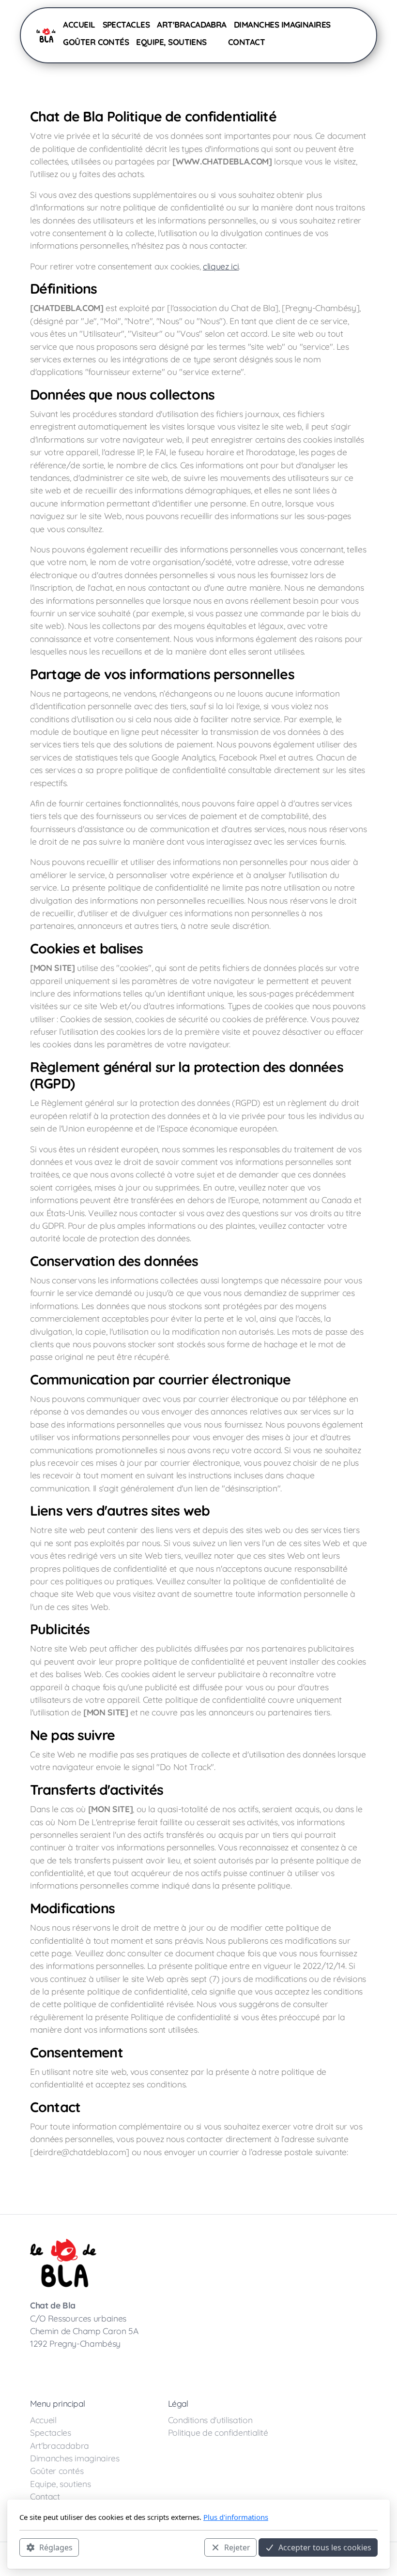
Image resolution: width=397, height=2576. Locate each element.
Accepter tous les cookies (325, 2547)
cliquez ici (221, 266)
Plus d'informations (236, 2517)
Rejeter (237, 2547)
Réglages (56, 2547)
